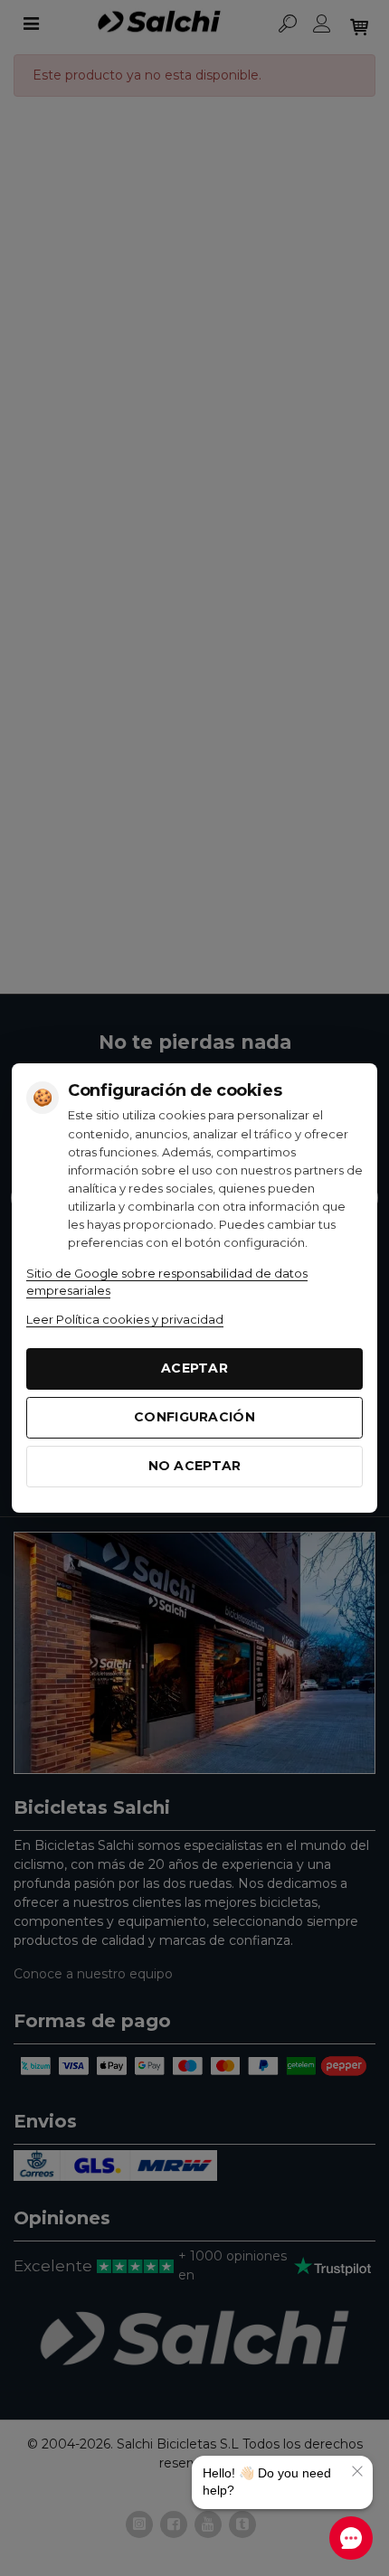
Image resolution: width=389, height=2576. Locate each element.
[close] (357, 2471)
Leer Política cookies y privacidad (125, 1319)
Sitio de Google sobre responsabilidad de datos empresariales (167, 1282)
